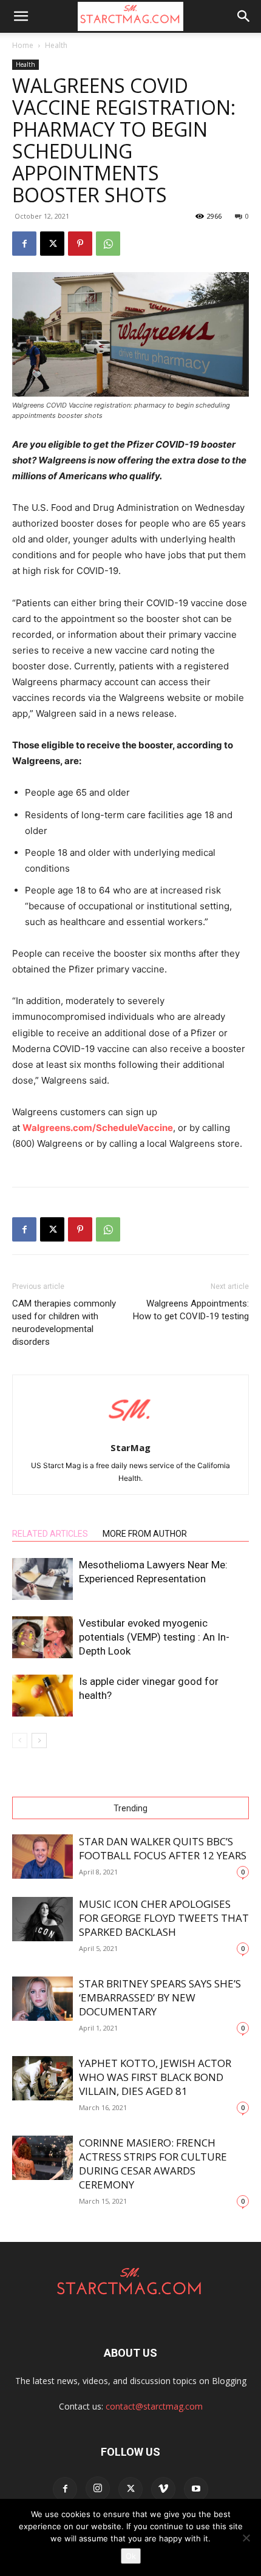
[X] (52, 244)
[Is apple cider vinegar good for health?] (42, 1696)
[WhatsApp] (108, 244)
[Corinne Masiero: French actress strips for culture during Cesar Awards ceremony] (42, 2158)
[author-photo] (130, 1431)
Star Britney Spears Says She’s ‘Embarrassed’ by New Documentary (160, 1997)
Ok (131, 2556)
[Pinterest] (80, 244)
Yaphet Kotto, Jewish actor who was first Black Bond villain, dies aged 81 (155, 2077)
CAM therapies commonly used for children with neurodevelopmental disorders (64, 1323)
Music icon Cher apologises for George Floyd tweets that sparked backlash (164, 1918)
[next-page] (39, 1741)
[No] (246, 2538)
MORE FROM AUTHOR (145, 1534)
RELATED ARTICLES (50, 1534)
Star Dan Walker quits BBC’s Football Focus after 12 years (163, 1848)
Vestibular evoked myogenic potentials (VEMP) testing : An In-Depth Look (154, 1637)
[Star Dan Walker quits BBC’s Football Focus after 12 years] (42, 1857)
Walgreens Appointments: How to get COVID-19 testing (191, 1310)
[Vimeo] (163, 2489)
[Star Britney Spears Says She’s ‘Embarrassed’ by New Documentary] (42, 1999)
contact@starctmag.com (154, 2406)
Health (56, 45)
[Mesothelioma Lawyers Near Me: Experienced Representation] (42, 1579)
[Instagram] (98, 2489)
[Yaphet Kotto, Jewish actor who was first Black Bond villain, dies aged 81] (42, 2078)
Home (23, 45)
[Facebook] (24, 244)
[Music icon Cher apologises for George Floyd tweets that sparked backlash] (42, 1919)
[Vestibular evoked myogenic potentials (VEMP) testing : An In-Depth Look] (42, 1637)
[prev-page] (20, 1741)
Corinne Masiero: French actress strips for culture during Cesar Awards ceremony (153, 2164)
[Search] (244, 16)
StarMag (130, 1447)
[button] (21, 16)
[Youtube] (196, 2489)
